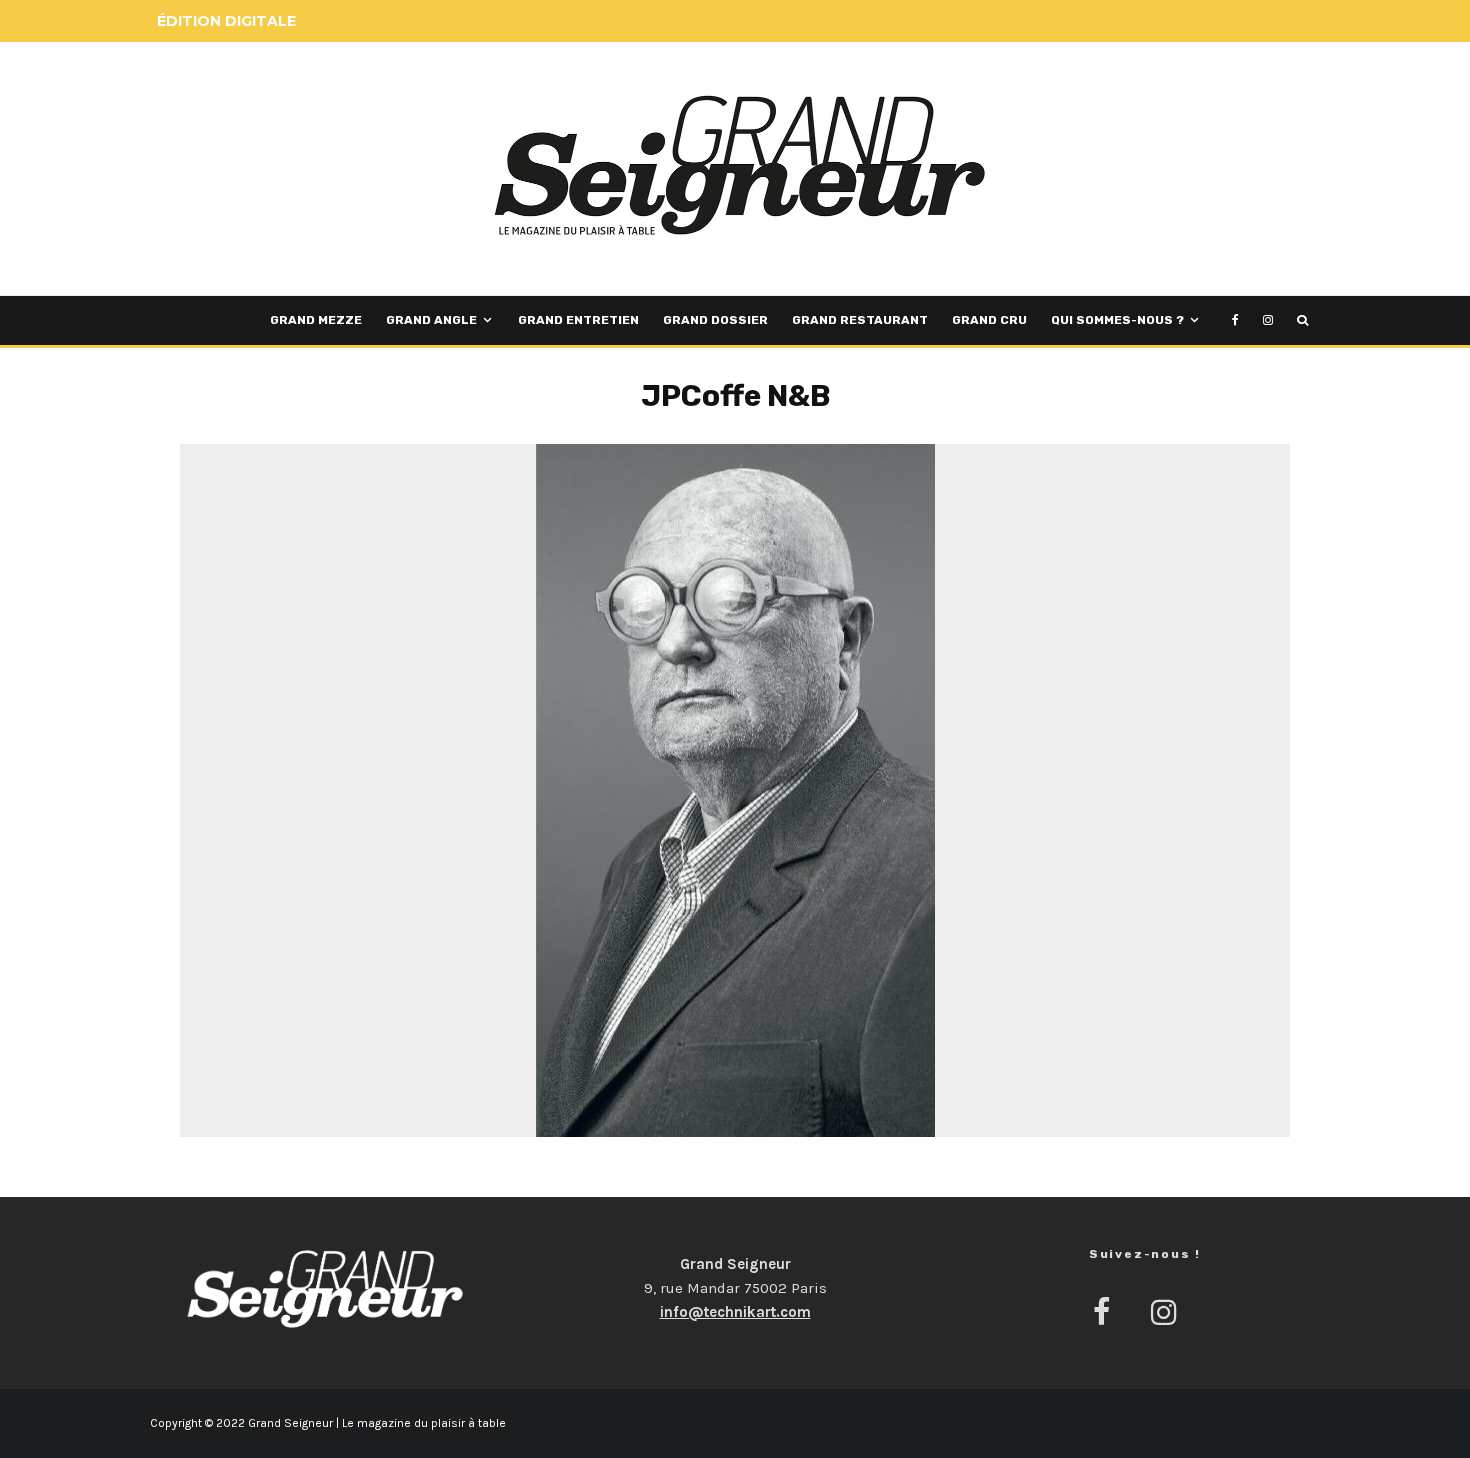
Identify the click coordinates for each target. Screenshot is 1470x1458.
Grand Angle (431, 320)
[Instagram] (1268, 320)
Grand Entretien (578, 320)
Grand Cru (989, 320)
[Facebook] (1235, 320)
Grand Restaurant (860, 320)
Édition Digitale (226, 21)
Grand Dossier (715, 320)
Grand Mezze (316, 320)
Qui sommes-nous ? (1117, 320)
